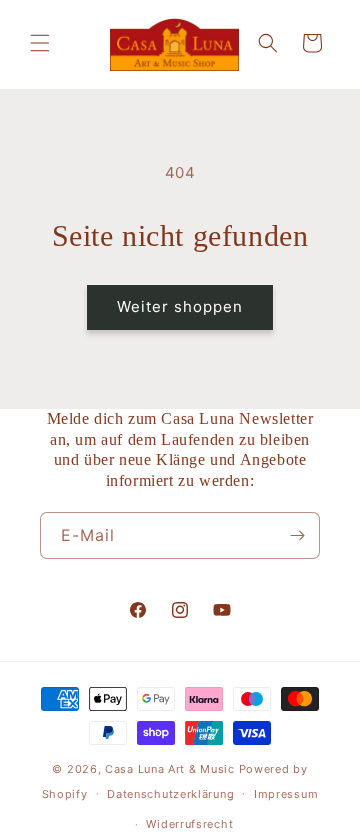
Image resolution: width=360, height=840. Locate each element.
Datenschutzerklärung (170, 794)
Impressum (286, 794)
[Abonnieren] (297, 535)
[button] (40, 43)
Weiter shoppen (180, 306)
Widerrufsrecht (189, 824)
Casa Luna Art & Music (170, 769)
